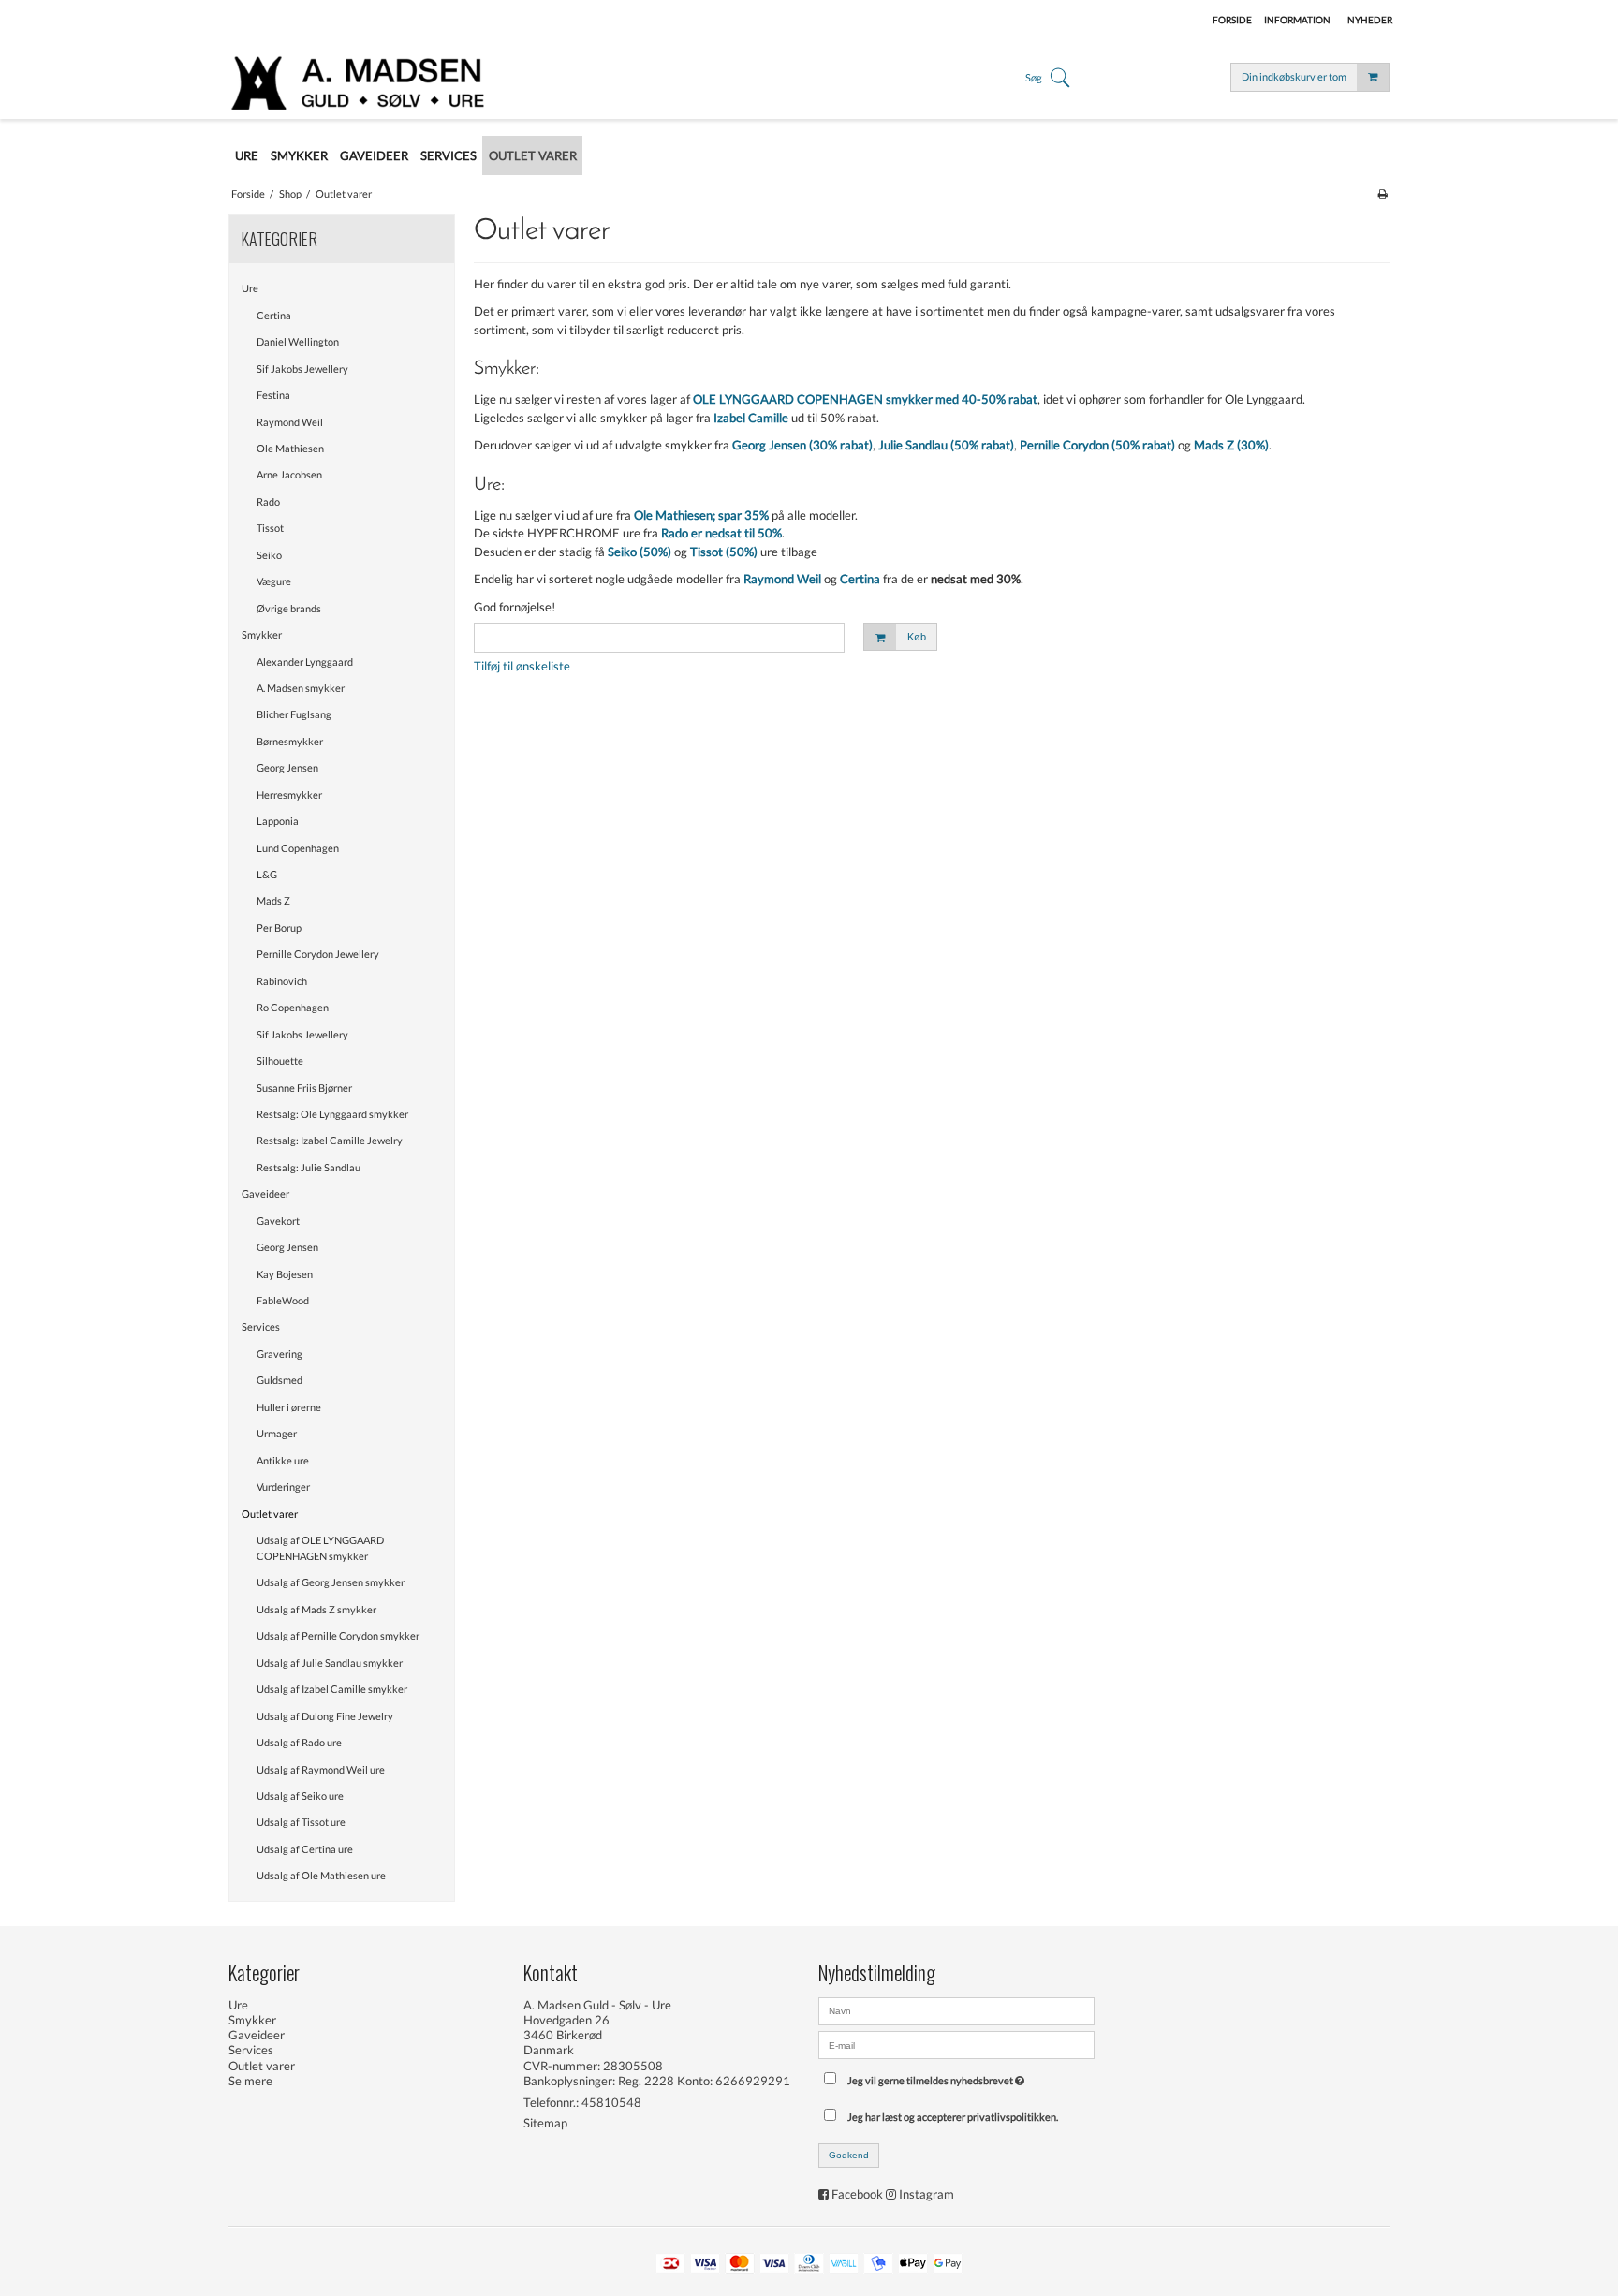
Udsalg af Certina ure (305, 1849)
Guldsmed (279, 1380)
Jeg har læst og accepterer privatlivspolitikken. (953, 2117)
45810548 (611, 2102)
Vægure (274, 581)
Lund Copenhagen (298, 848)
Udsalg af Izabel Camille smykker (332, 1689)
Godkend (849, 2155)
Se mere (250, 2081)
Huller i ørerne (289, 1407)
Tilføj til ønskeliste (522, 666)
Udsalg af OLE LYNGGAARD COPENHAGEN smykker (320, 1548)
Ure (250, 288)
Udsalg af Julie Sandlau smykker (330, 1663)
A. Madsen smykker (301, 688)
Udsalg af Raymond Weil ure (321, 1769)
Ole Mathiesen (290, 448)
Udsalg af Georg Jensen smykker (331, 1582)
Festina (273, 395)
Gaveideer (265, 1193)
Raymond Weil (290, 422)
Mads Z (273, 900)
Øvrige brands (289, 608)
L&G (267, 874)
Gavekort (278, 1221)
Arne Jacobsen (289, 474)
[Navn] (956, 2009)
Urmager (277, 1433)
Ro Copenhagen (293, 1007)
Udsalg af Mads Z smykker (316, 1609)
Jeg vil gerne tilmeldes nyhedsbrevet (939, 2076)
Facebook (857, 2194)
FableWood (283, 1300)
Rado (268, 501)
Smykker (262, 634)
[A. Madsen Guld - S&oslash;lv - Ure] (367, 81)
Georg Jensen (287, 767)
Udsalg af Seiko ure (300, 1796)
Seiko (269, 555)
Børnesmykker (290, 741)
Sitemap (545, 2123)
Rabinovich (282, 981)
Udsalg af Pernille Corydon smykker (338, 1635)
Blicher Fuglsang (294, 714)
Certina (274, 315)
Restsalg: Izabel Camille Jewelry (330, 1140)
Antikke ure (283, 1460)
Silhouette (280, 1060)
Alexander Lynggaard (305, 662)
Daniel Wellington (298, 341)
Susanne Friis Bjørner (304, 1088)
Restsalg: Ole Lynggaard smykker (332, 1114)
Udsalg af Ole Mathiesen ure (321, 1875)
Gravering (279, 1354)
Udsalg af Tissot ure (301, 1822)
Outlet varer (270, 1514)
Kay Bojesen (285, 1274)
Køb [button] (917, 637)
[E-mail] (956, 2043)
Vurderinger (283, 1487)
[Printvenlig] (1383, 193)
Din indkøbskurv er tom (1294, 76)
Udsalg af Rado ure (299, 1742)
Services (261, 1326)
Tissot (270, 528)
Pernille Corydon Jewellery (318, 954)
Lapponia (278, 821)
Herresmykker (289, 795)
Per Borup (279, 927)
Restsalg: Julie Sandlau (309, 1167)
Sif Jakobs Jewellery (302, 368)
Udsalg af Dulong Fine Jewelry (325, 1716)
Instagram (927, 2194)
